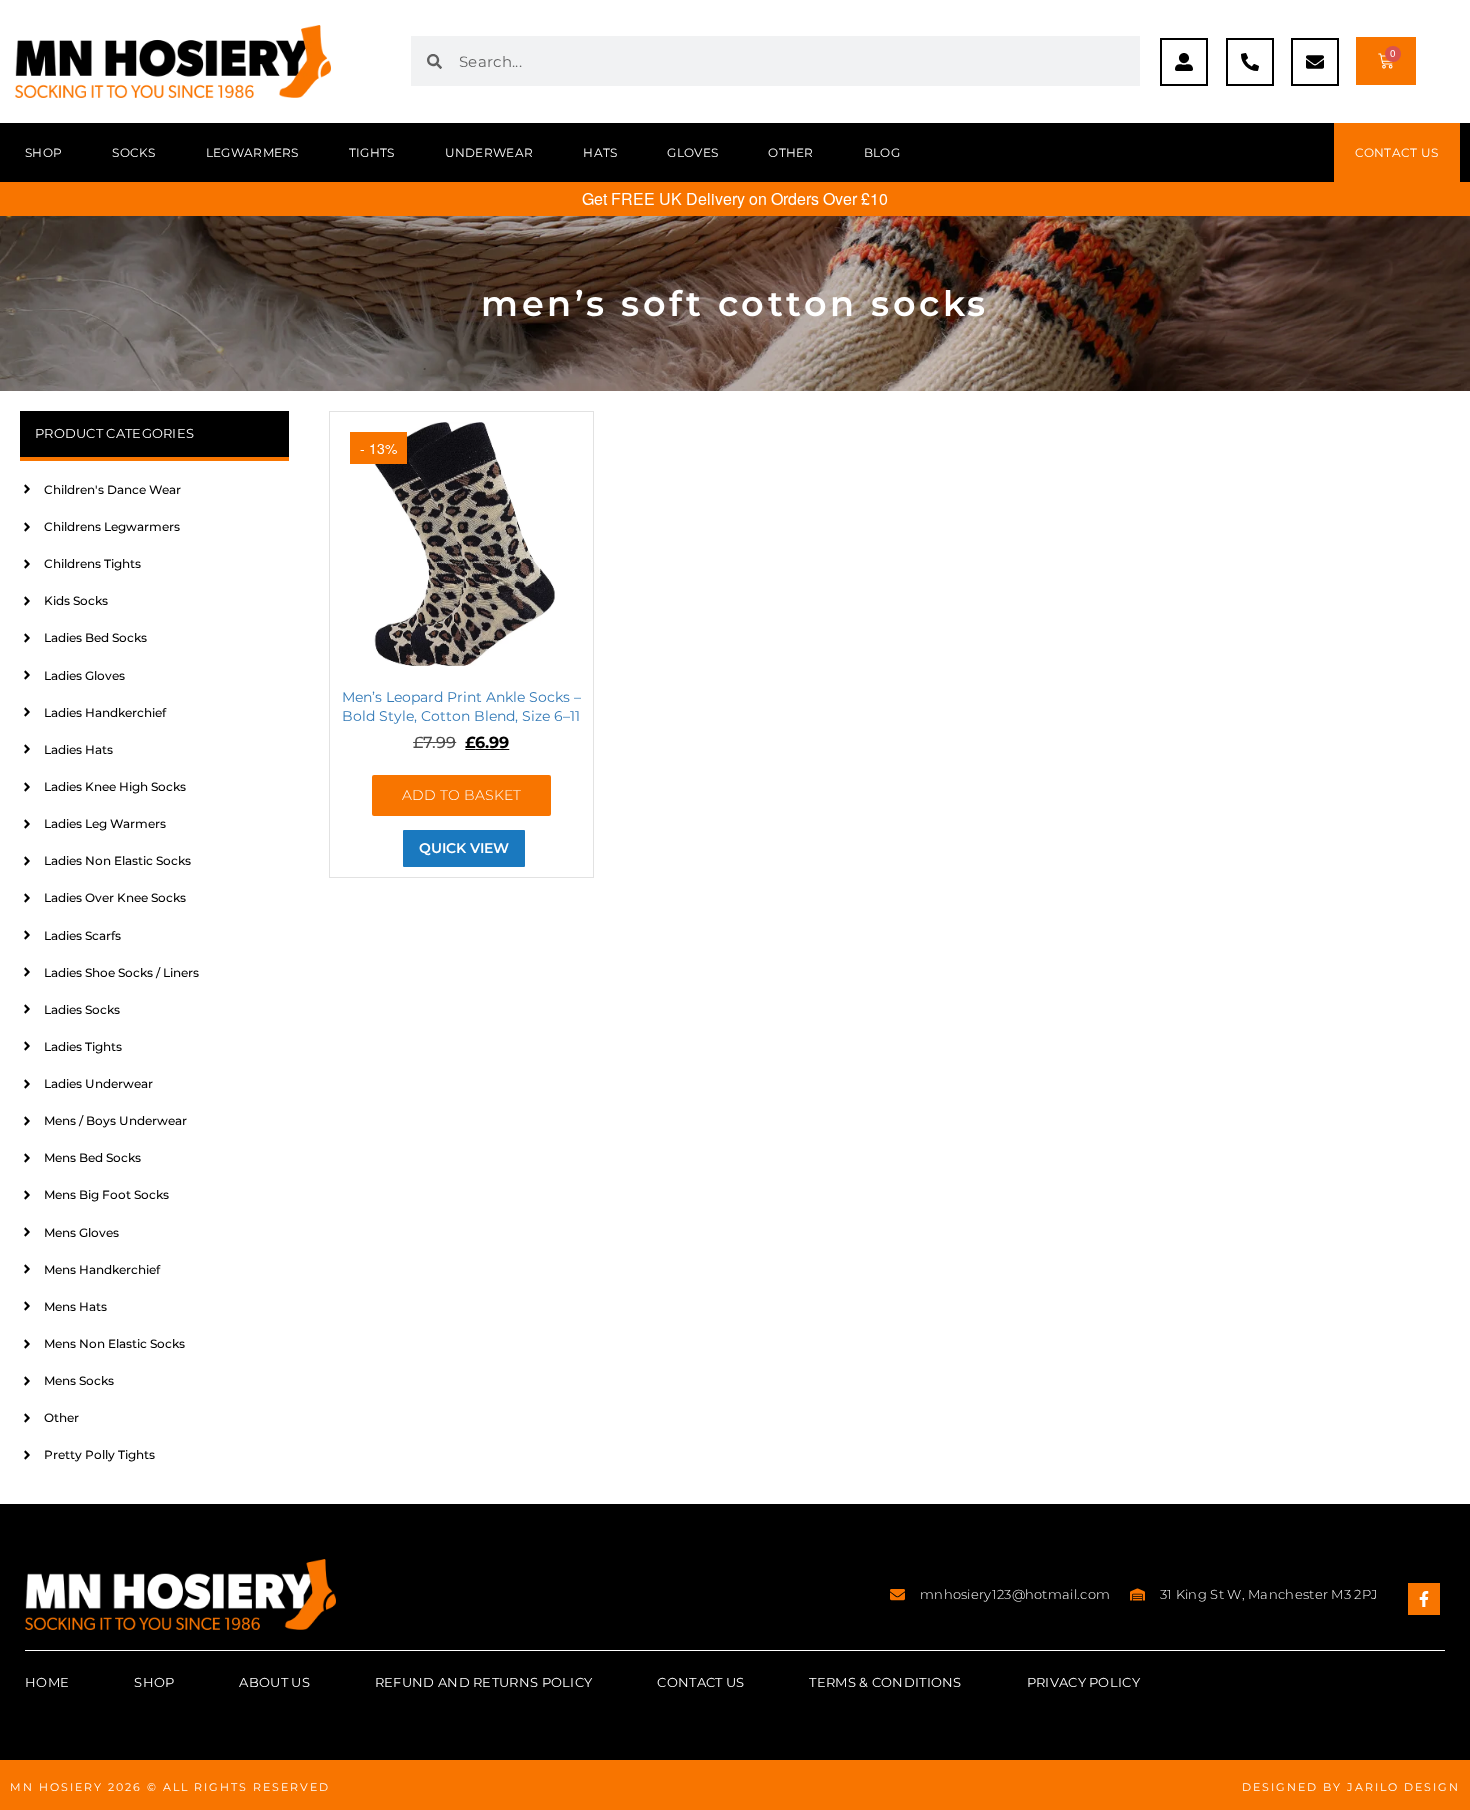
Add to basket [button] (461, 795)
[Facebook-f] (1424, 1599)
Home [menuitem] (47, 1682)
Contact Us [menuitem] (700, 1682)
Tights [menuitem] (372, 152)
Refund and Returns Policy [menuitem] (484, 1682)
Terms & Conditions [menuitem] (885, 1682)
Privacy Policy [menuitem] (1083, 1682)
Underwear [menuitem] (489, 152)
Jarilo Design (1403, 1787)
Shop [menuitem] (43, 152)
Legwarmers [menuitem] (252, 152)
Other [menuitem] (791, 152)
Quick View (464, 848)
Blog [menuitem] (882, 152)
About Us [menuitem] (274, 1682)
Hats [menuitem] (600, 152)
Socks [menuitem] (134, 152)
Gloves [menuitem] (692, 152)
